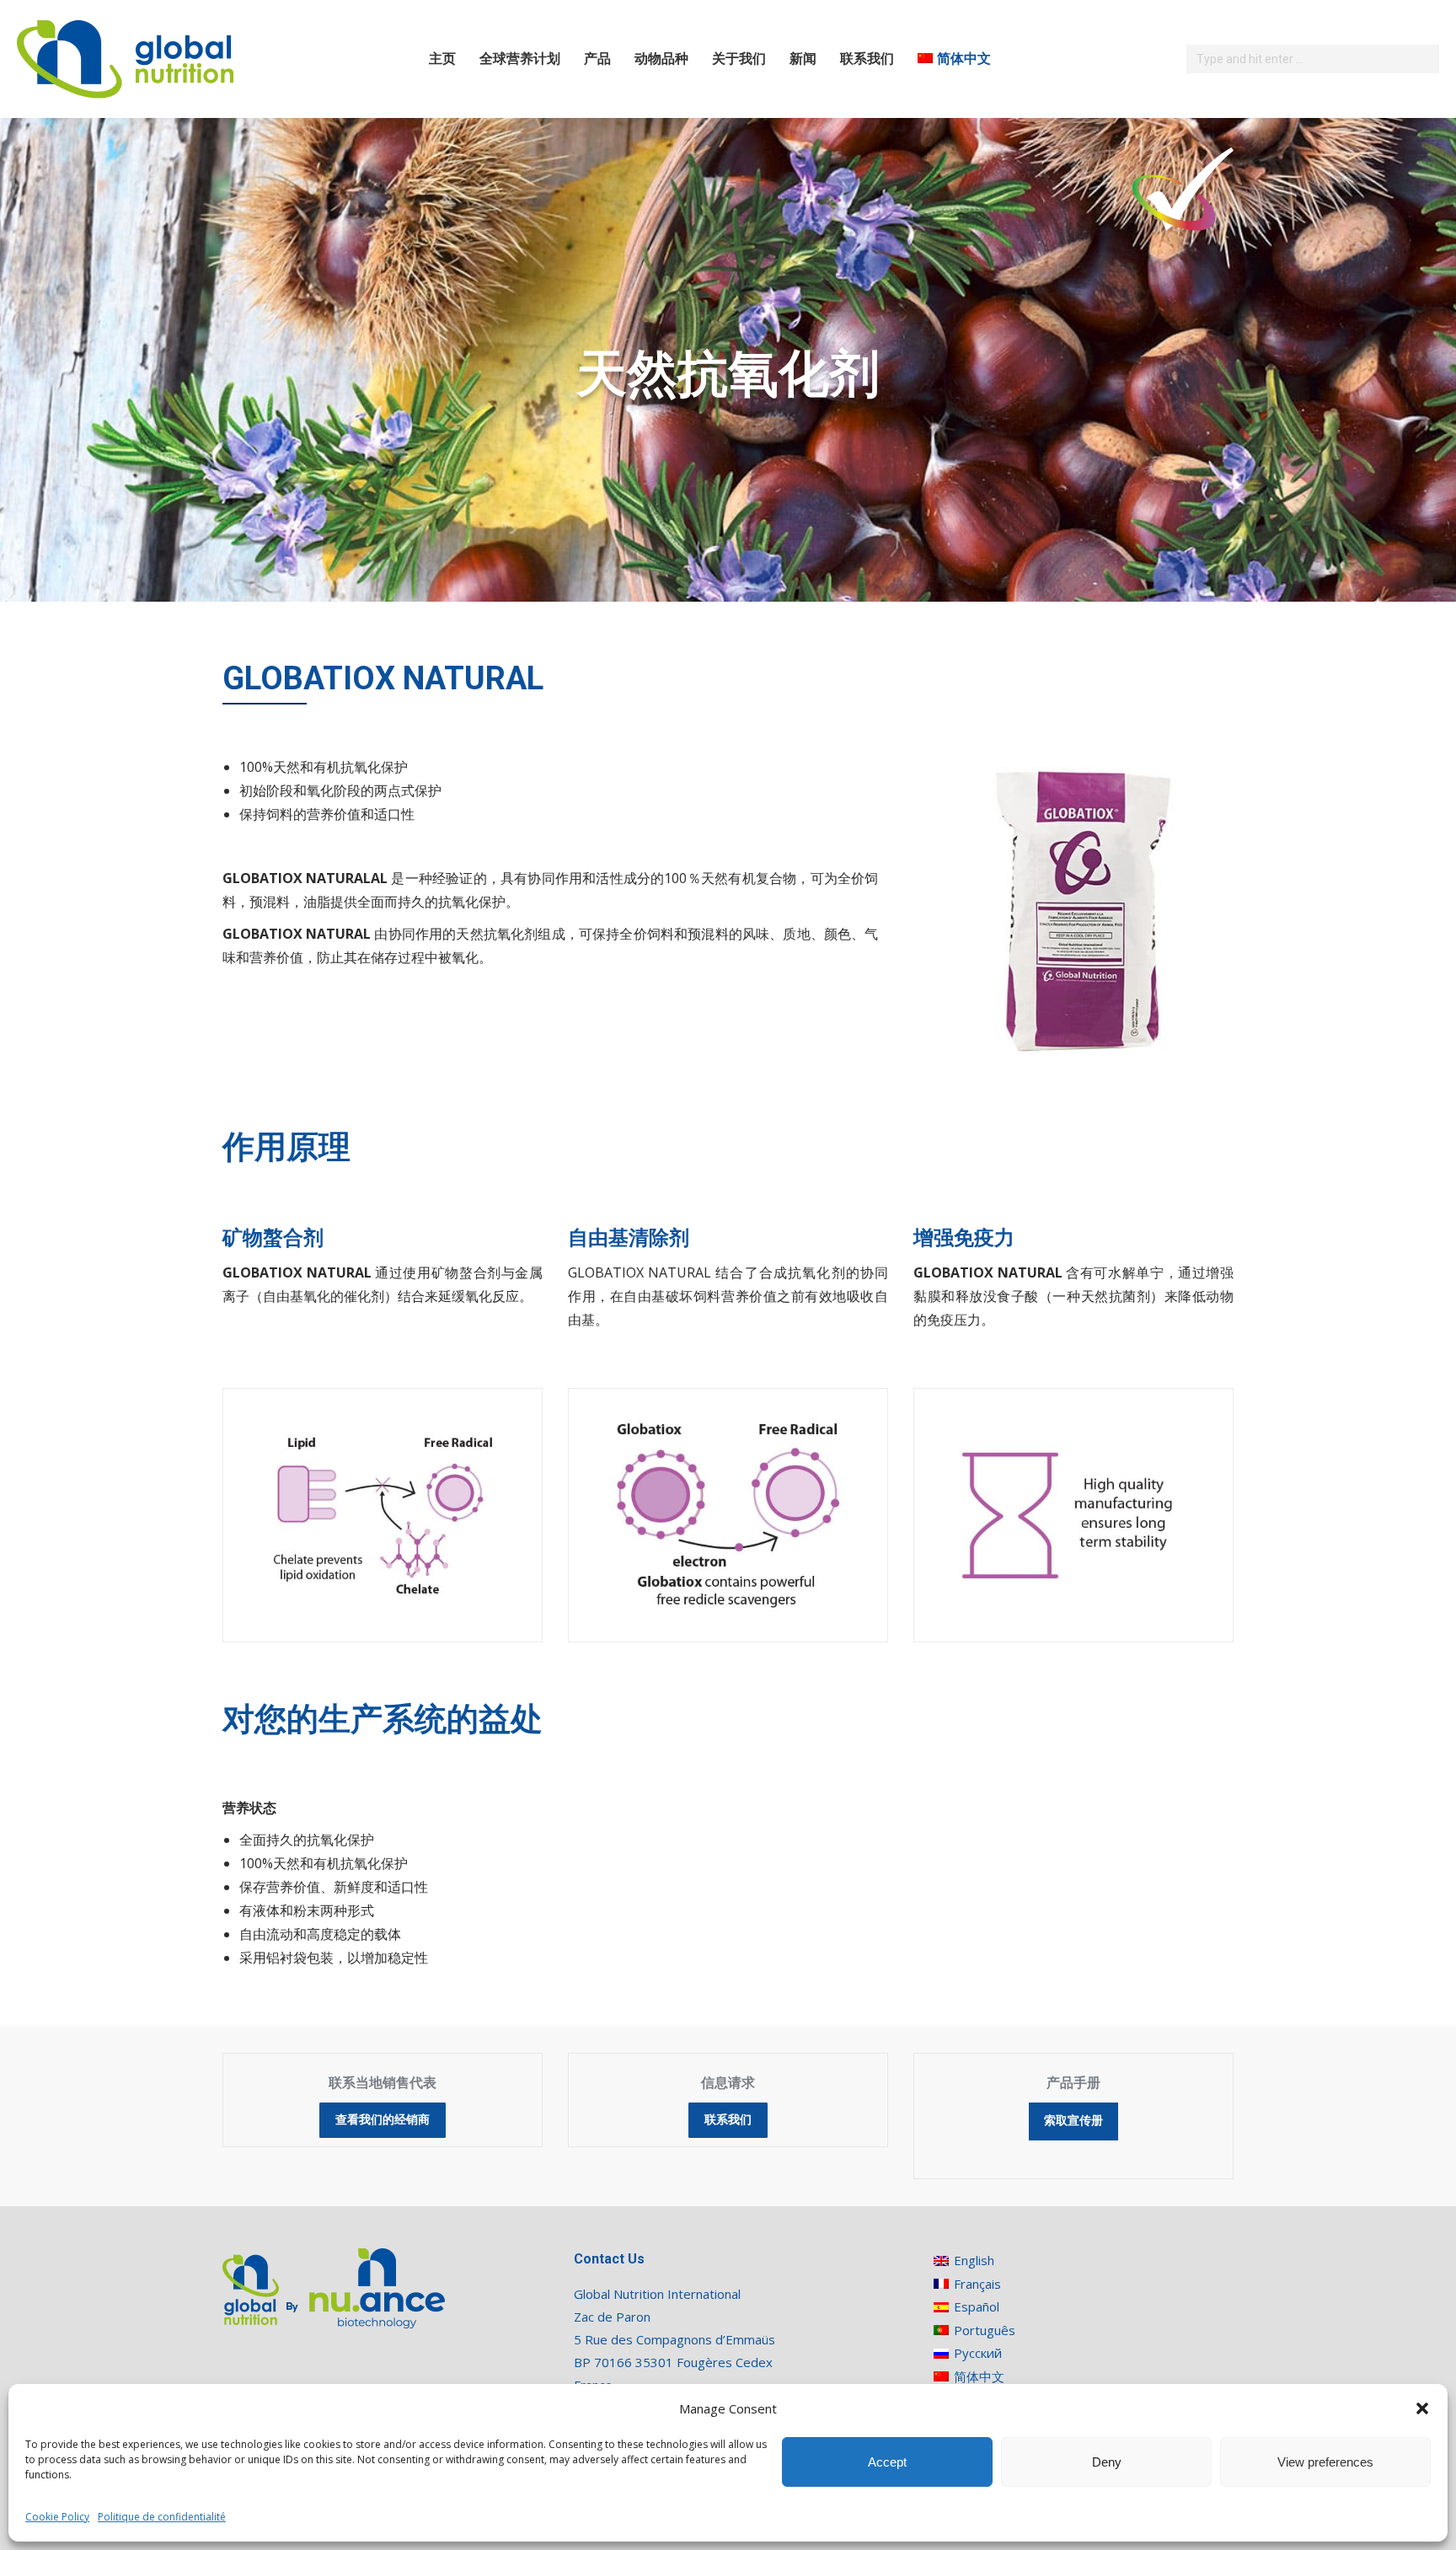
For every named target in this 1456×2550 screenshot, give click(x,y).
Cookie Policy (57, 2517)
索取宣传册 (1073, 2121)
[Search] (1424, 59)
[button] (1422, 2408)
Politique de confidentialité (162, 2517)
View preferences (1325, 2462)
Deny (1107, 2462)
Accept (887, 2462)
